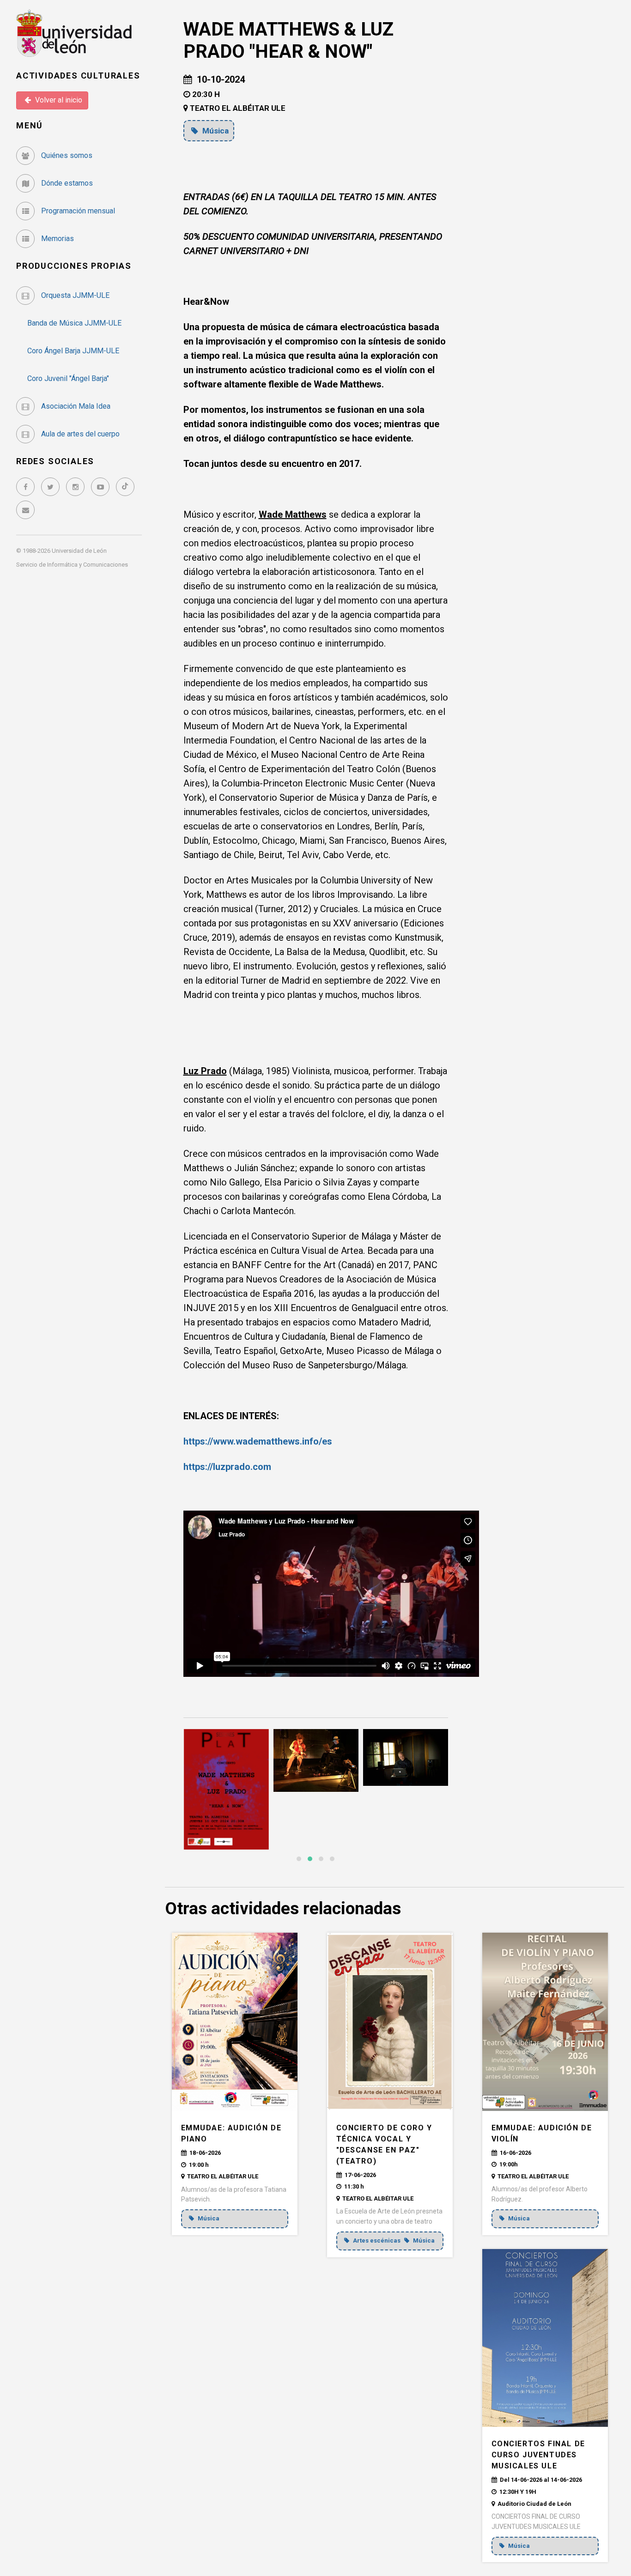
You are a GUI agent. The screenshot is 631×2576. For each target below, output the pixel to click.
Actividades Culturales (78, 76)
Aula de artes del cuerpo (79, 434)
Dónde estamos (66, 183)
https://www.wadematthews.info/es (258, 1441)
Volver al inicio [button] (58, 100)
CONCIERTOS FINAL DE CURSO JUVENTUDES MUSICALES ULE (538, 2455)
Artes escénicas (377, 2240)
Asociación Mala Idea (75, 406)
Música (215, 131)
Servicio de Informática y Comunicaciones (72, 565)
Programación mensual (77, 211)
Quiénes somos (66, 155)
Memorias (57, 239)
